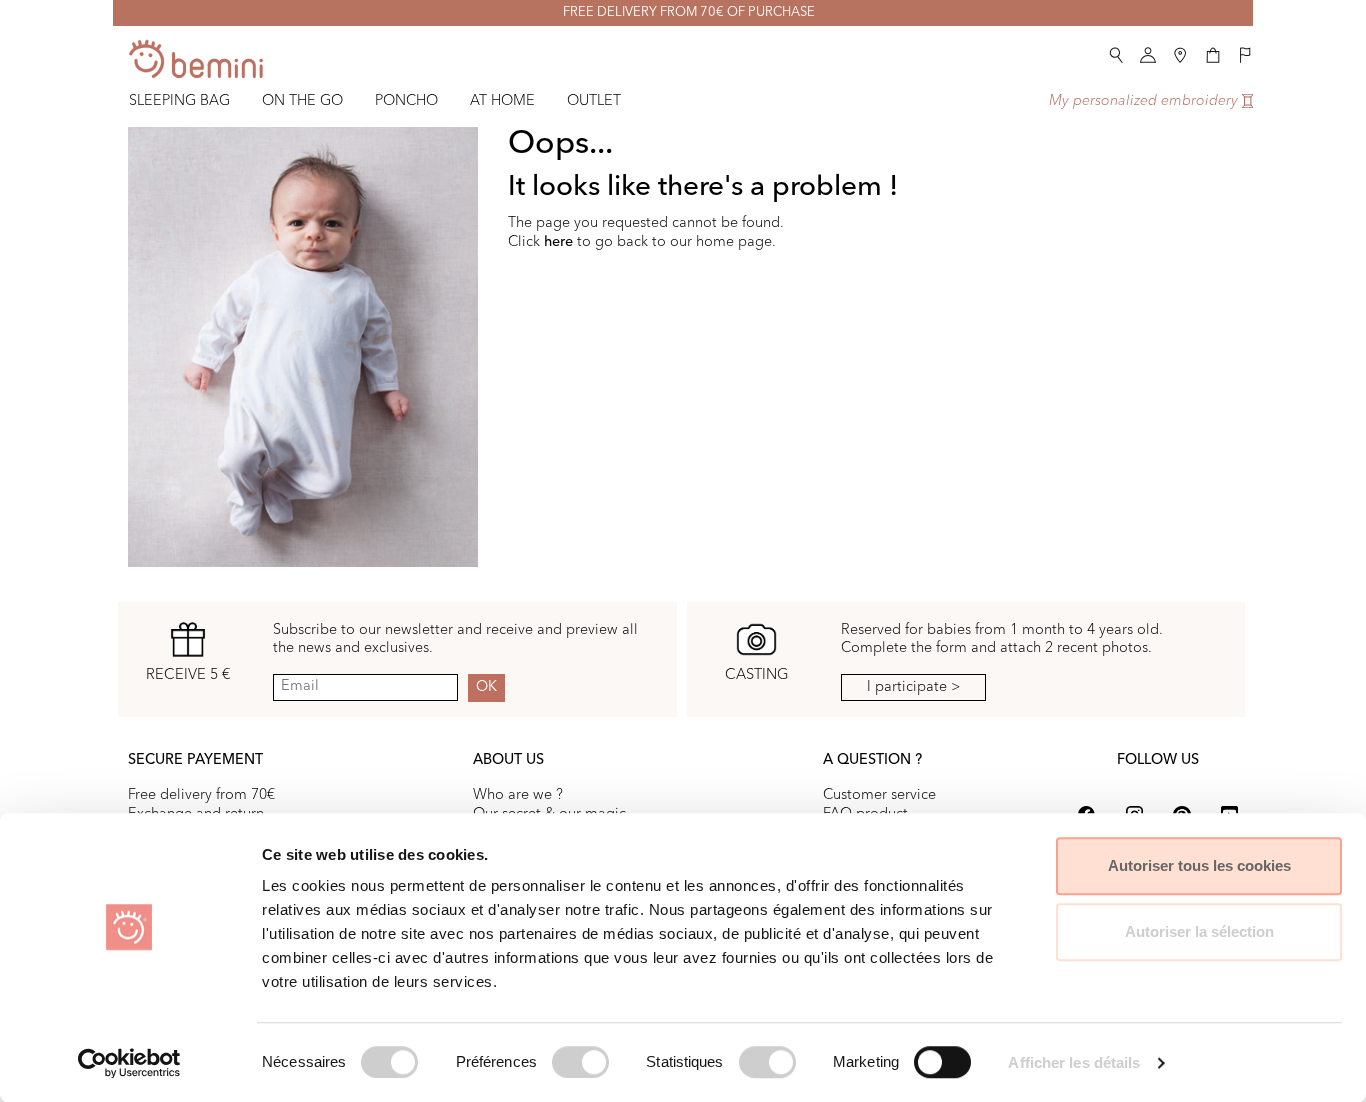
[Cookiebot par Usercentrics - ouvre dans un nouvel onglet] (129, 1063)
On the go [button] (302, 101)
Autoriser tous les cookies (1199, 865)
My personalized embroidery (1145, 101)
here (558, 242)
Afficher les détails (1074, 1062)
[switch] (580, 1062)
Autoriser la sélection (1199, 931)
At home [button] (502, 101)
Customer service (879, 795)
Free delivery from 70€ (201, 795)
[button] (1116, 51)
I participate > (914, 687)
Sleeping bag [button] (179, 101)
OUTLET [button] (594, 101)
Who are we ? (518, 795)
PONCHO (406, 101)
